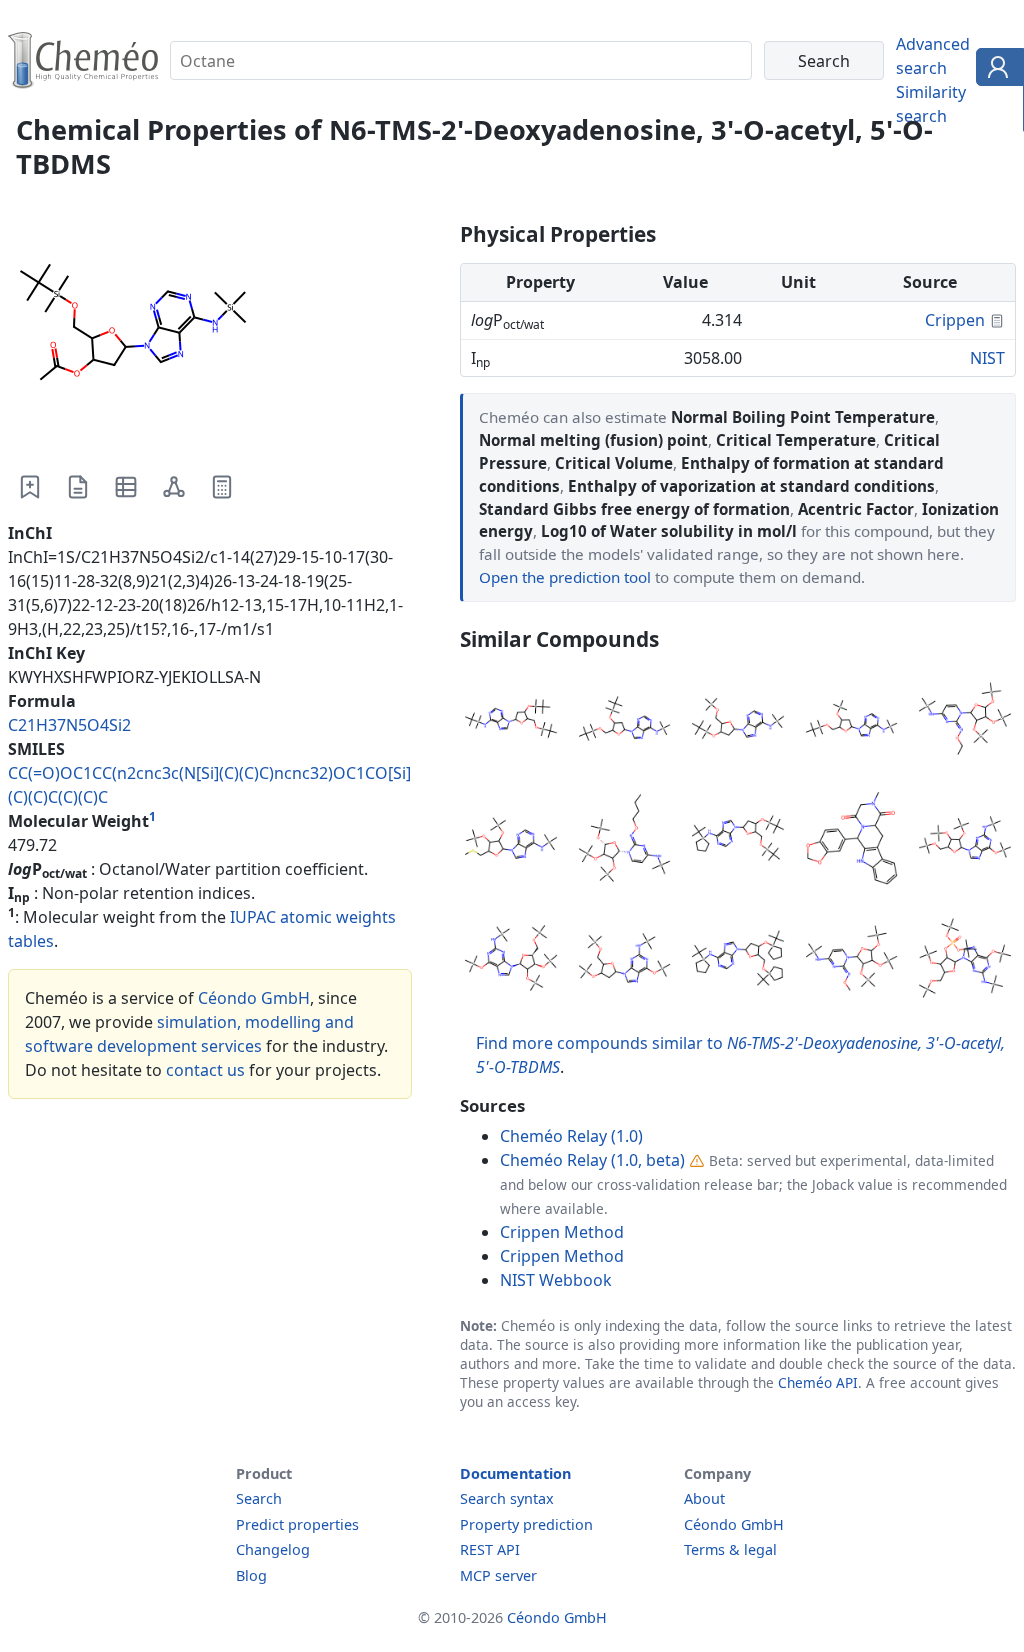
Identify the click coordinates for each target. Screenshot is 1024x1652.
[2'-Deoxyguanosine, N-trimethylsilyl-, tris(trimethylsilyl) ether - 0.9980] (625, 961)
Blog (251, 1575)
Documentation (515, 1473)
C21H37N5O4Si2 (69, 725)
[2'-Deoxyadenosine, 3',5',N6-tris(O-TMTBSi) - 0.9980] (738, 961)
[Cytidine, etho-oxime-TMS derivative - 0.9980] (965, 722)
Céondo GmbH (254, 998)
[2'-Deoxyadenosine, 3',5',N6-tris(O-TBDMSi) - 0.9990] (511, 722)
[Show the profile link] (995, 70)
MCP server (498, 1575)
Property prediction (526, 1524)
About (704, 1498)
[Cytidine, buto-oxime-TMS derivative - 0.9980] (625, 841)
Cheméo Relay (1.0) (571, 1136)
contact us (205, 1070)
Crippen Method (562, 1232)
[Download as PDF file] (78, 487)
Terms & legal (730, 1549)
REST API (490, 1549)
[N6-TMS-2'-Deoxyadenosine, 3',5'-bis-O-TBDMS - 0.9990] (625, 722)
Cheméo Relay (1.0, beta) (592, 1160)
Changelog (273, 1549)
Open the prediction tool (565, 577)
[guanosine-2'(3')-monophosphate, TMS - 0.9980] (965, 961)
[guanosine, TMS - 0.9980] (511, 961)
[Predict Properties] (222, 487)
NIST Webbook (556, 1280)
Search (259, 1498)
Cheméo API (818, 1382)
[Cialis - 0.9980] (852, 841)
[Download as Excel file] (126, 487)
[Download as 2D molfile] (174, 487)
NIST (987, 358)
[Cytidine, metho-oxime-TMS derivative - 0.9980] (852, 961)
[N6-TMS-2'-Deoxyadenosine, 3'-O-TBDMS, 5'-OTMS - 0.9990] (738, 722)
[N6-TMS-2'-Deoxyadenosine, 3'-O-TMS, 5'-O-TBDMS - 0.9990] (852, 722)
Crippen (955, 320)
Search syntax (507, 1498)
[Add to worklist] (30, 487)
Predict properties (297, 1524)
